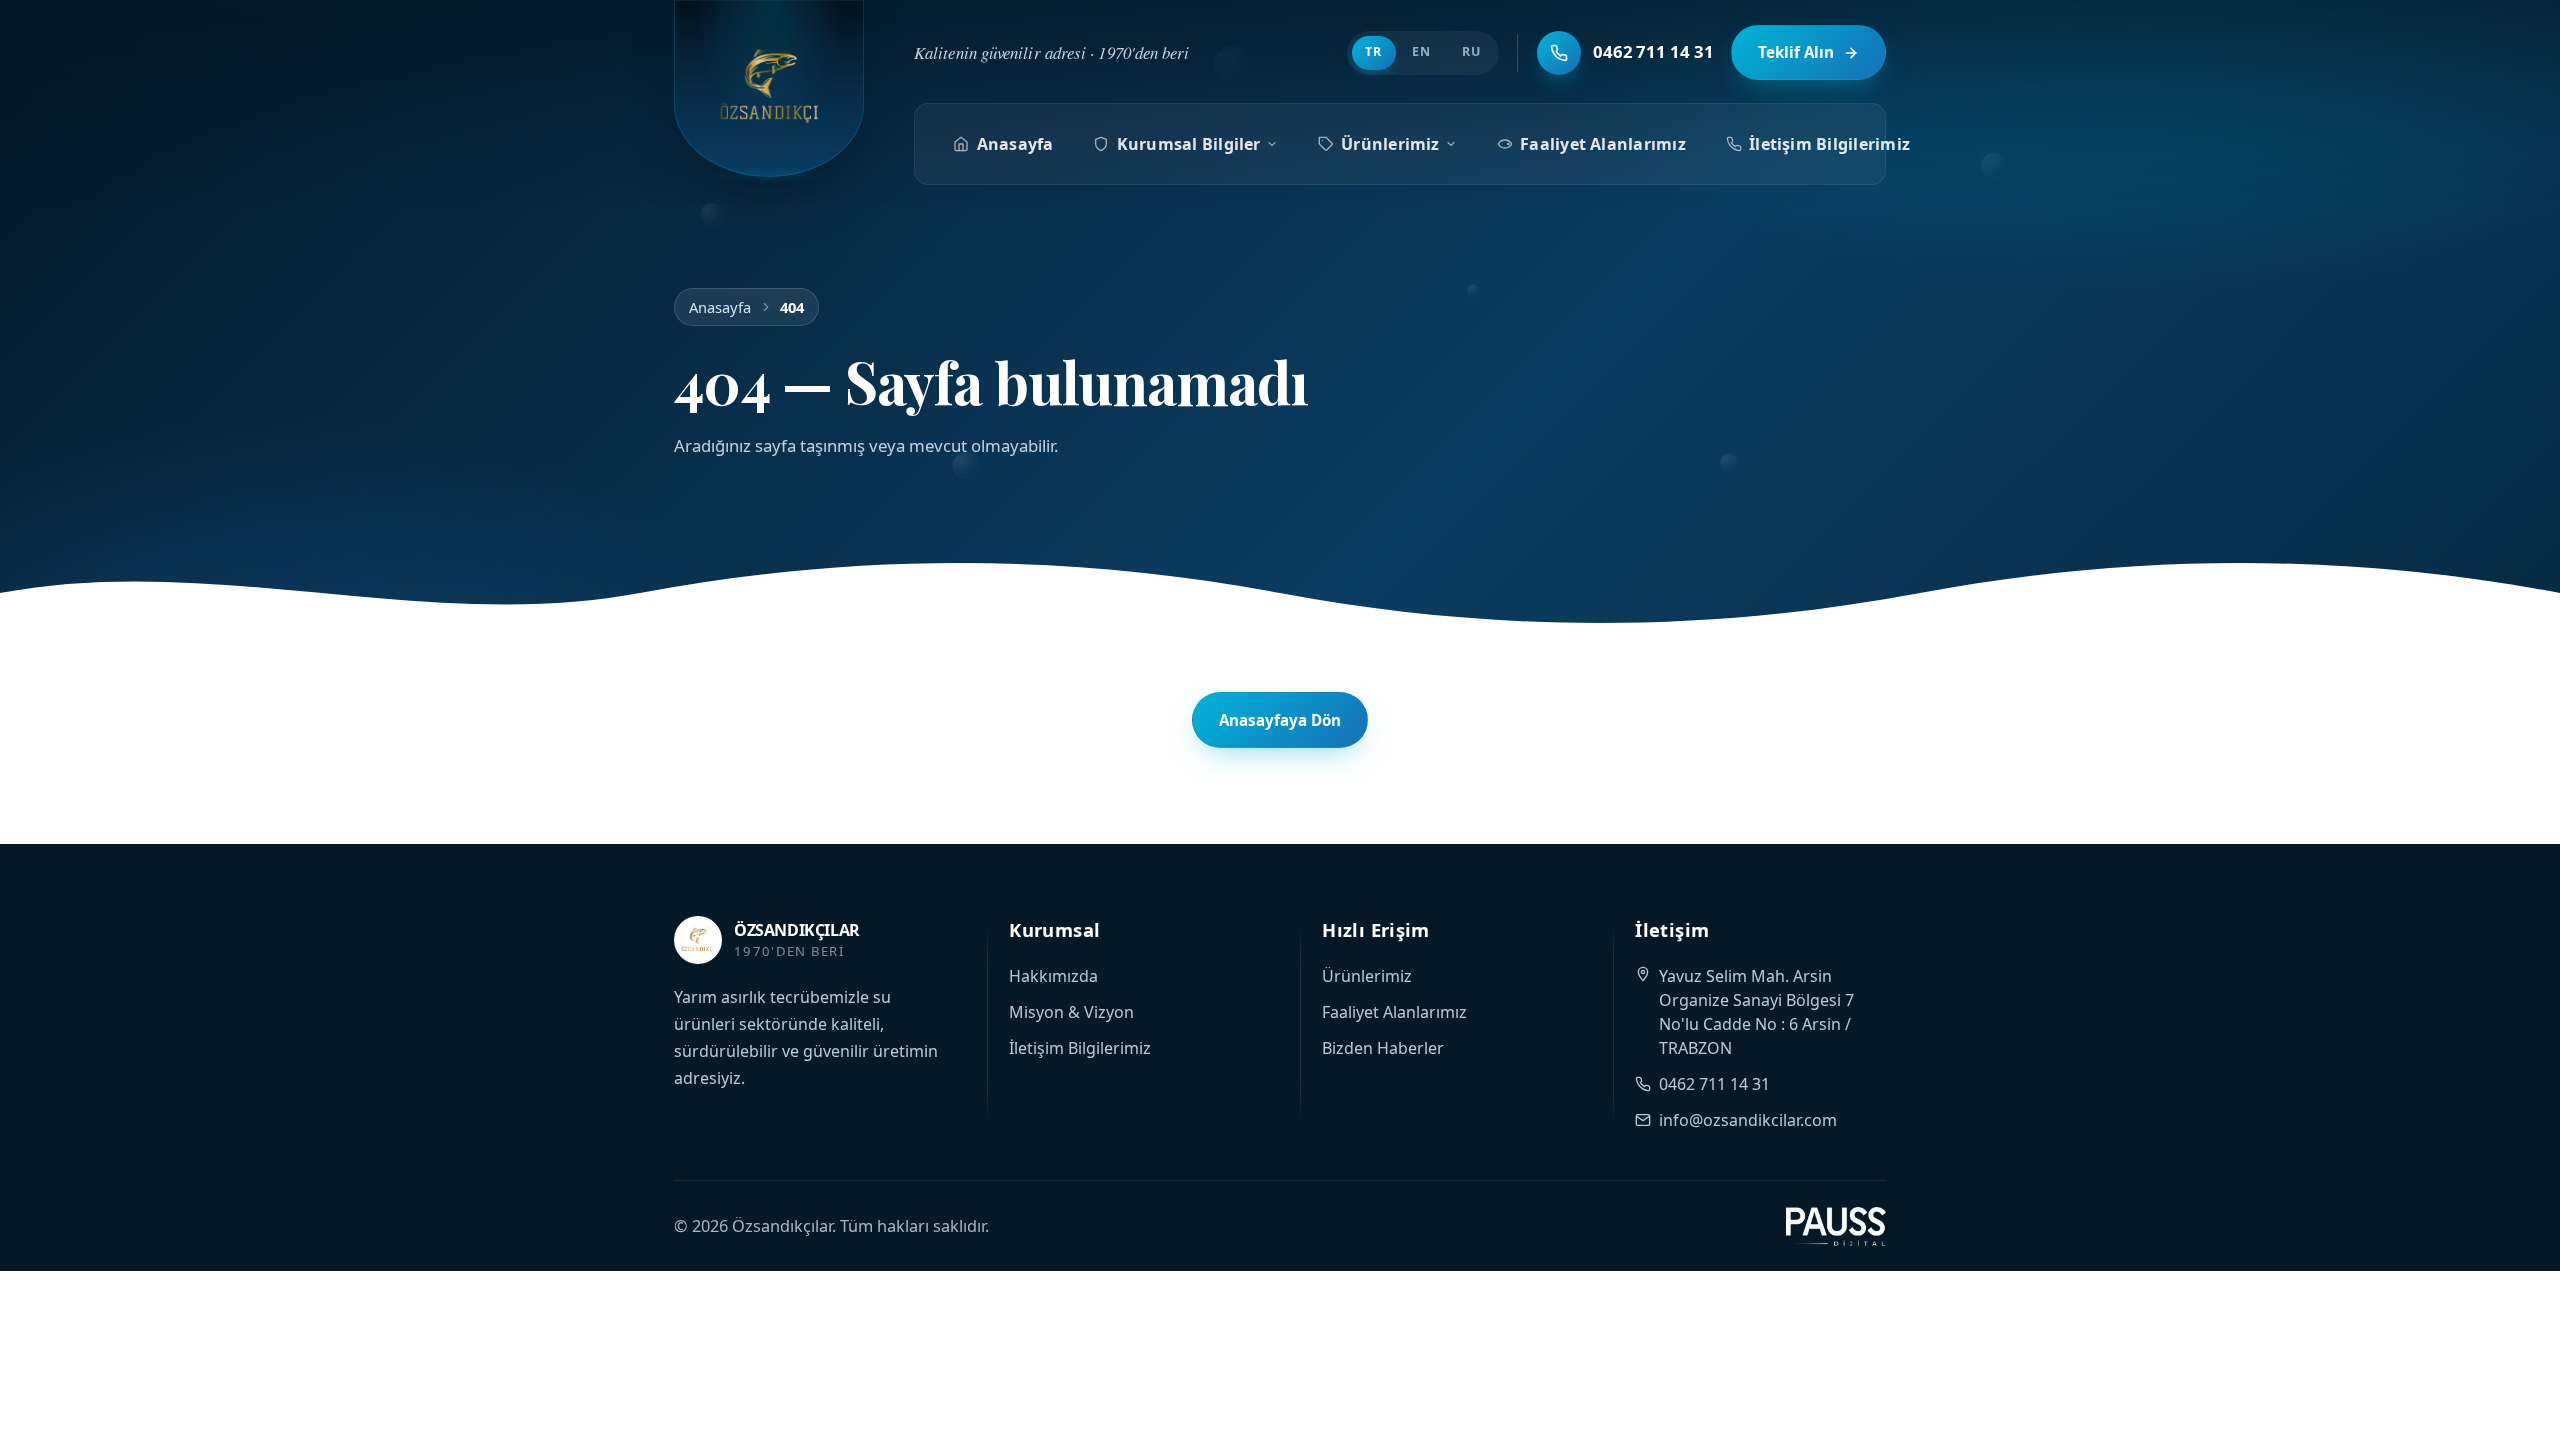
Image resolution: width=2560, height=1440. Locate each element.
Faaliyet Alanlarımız (1603, 144)
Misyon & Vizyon (1071, 1012)
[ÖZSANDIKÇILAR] (769, 88)
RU (1471, 51)
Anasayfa (1015, 144)
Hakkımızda (1053, 976)
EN (1421, 51)
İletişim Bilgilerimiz (1829, 144)
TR (1373, 51)
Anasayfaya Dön (1280, 720)
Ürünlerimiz (1390, 144)
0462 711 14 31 (1714, 1084)
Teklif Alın (1796, 52)
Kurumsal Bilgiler (1189, 144)
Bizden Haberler (1383, 1048)
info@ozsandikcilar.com (1748, 1120)
